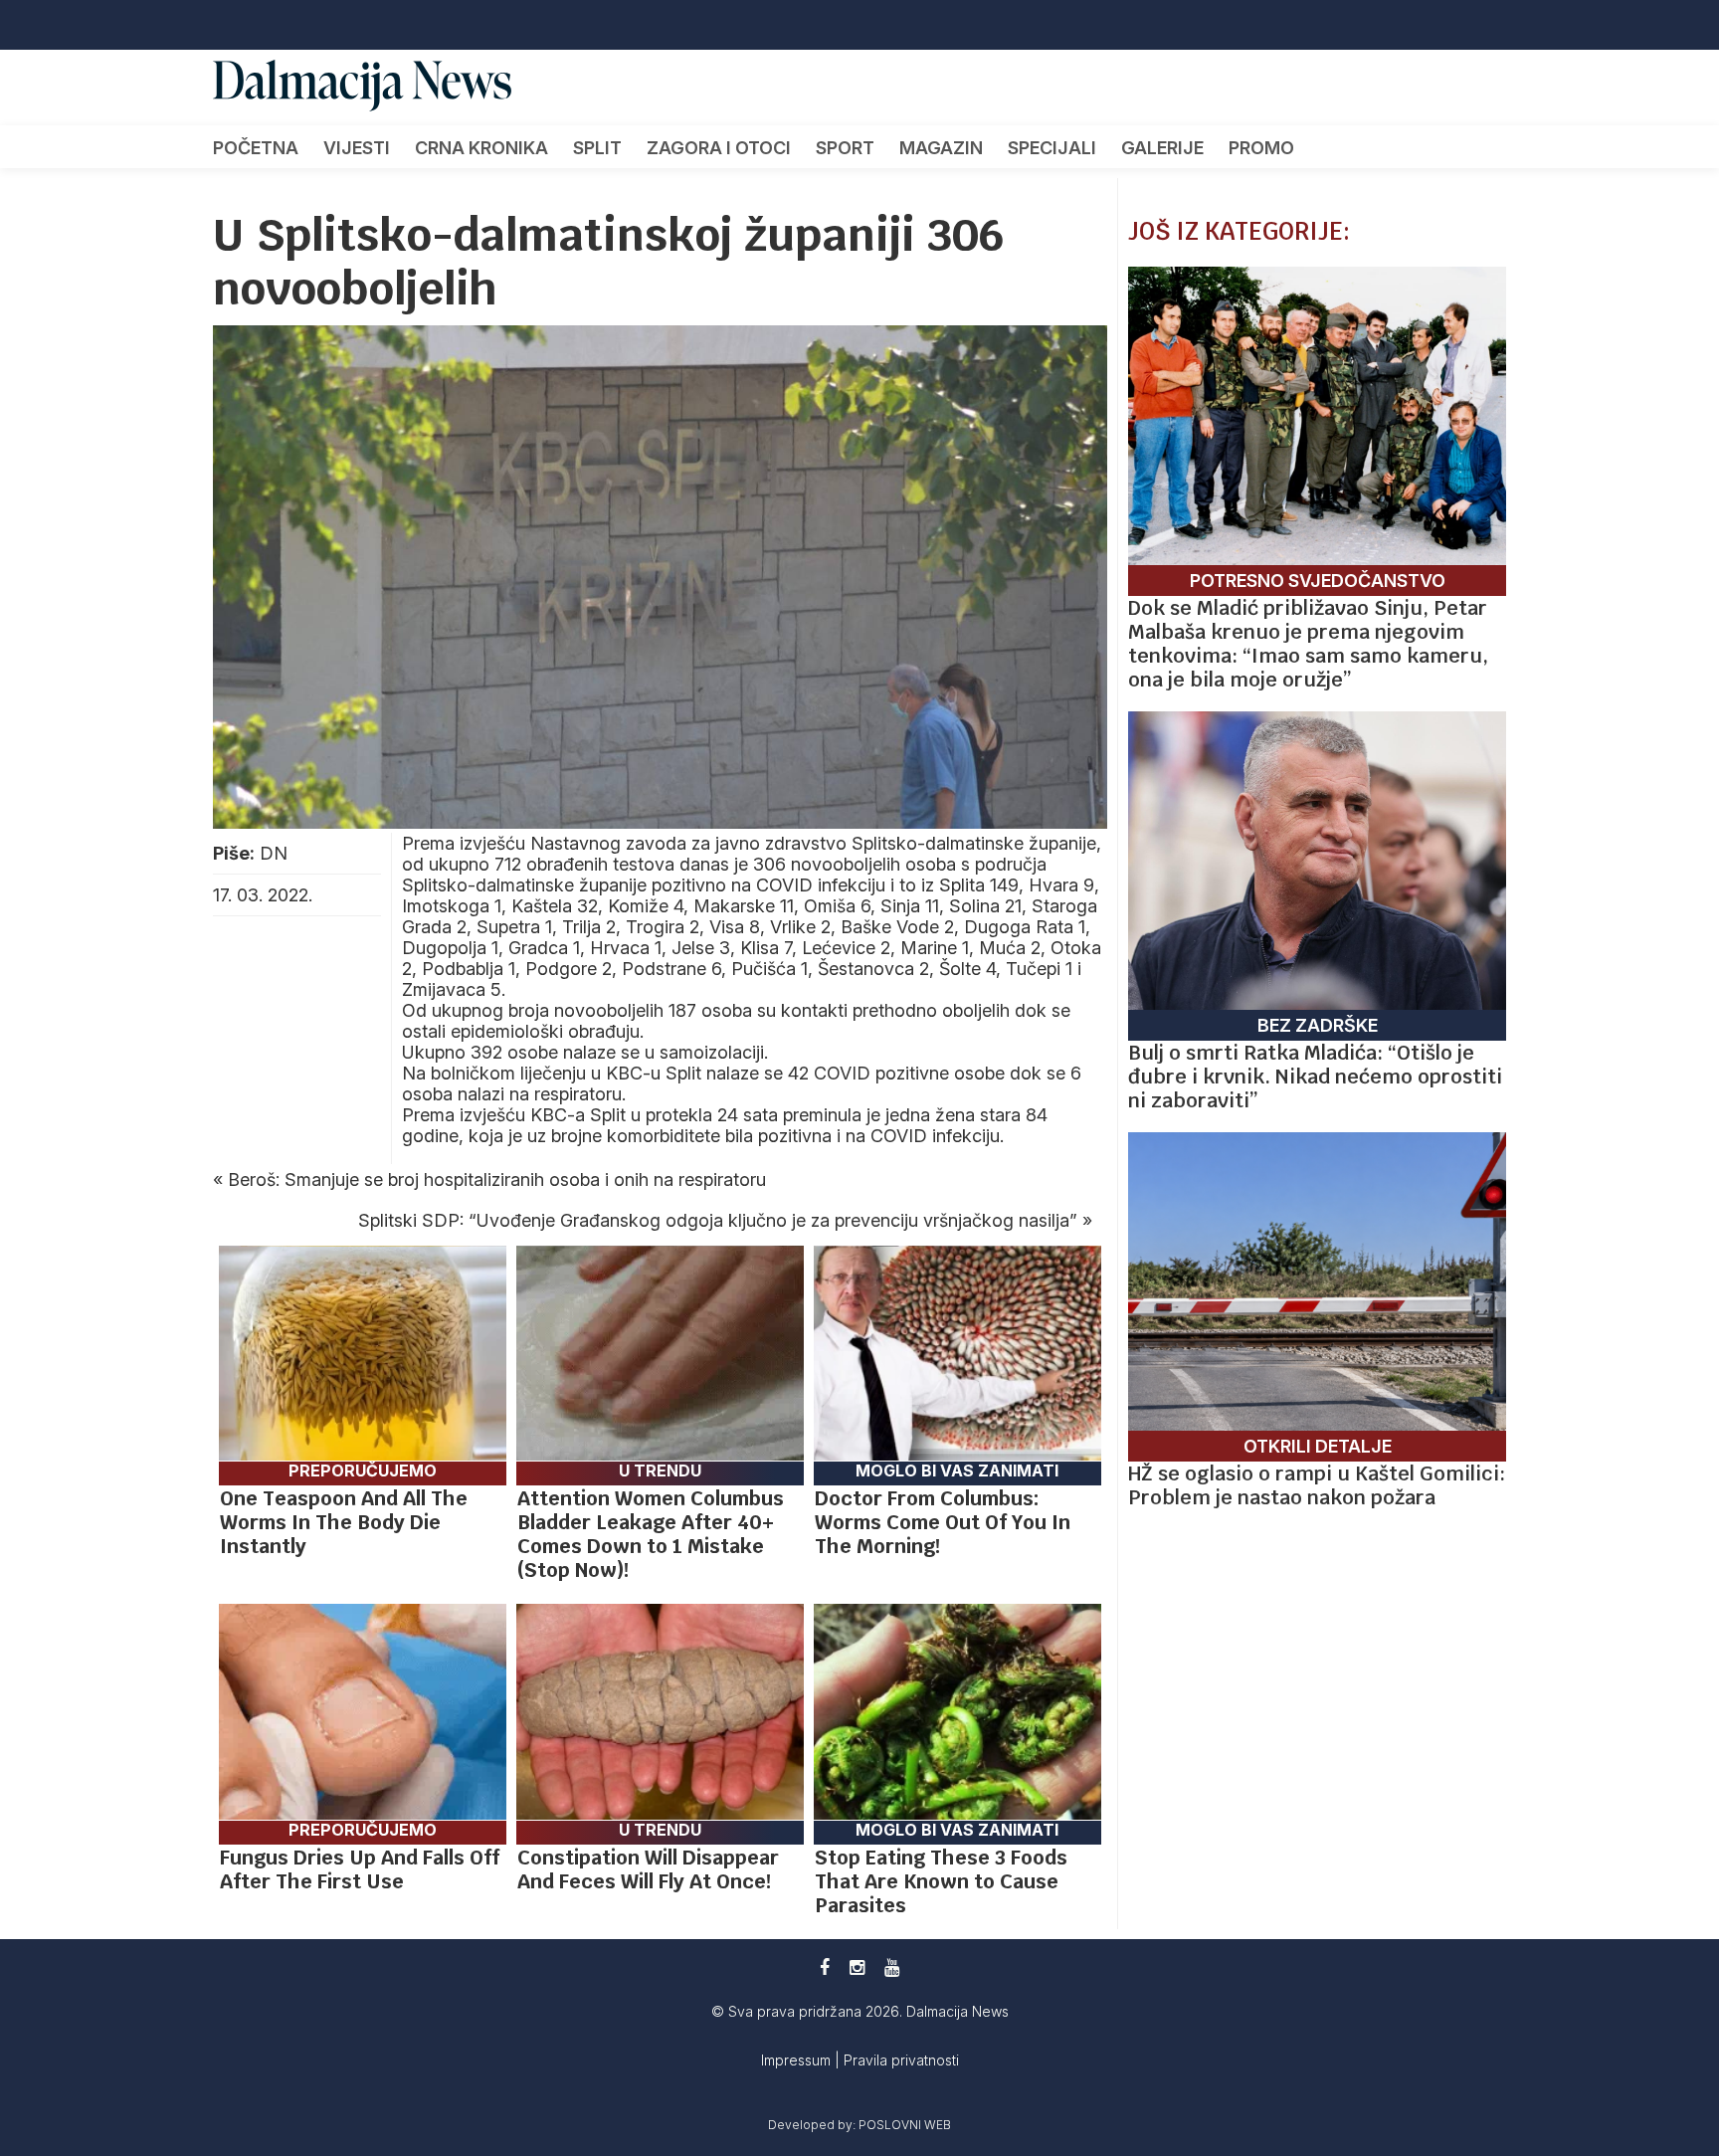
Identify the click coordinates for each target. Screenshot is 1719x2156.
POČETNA (256, 148)
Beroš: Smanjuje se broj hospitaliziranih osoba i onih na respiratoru (497, 1179)
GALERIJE (1162, 148)
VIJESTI (357, 148)
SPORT (845, 148)
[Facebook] (825, 1967)
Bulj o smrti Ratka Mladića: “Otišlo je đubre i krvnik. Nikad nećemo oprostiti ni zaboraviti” (1315, 1077)
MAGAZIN (941, 148)
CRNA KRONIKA (481, 148)
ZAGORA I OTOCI (719, 148)
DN (274, 853)
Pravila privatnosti (901, 2060)
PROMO (1261, 148)
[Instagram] (857, 1967)
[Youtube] (892, 1967)
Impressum (798, 2060)
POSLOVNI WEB (905, 2125)
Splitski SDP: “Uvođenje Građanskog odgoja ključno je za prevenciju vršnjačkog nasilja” (718, 1220)
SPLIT (597, 148)
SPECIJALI (1052, 148)
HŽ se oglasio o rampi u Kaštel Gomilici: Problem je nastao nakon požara (1317, 1485)
